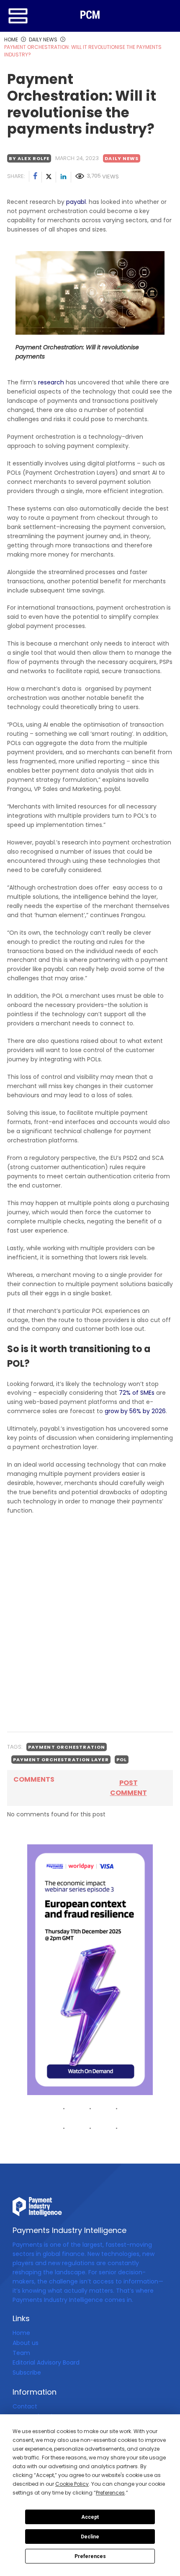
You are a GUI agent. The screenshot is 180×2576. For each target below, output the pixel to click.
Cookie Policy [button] (72, 2484)
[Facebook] (36, 177)
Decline (90, 2537)
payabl (76, 202)
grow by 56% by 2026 (135, 1411)
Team (21, 2353)
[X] (49, 177)
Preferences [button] (110, 2493)
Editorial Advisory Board (46, 2362)
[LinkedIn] (64, 177)
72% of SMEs (137, 1393)
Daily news (122, 158)
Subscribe (27, 2373)
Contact (25, 2406)
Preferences (90, 2556)
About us (26, 2343)
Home (21, 2333)
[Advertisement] (90, 1632)
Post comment (129, 1788)
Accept (90, 2517)
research (51, 382)
